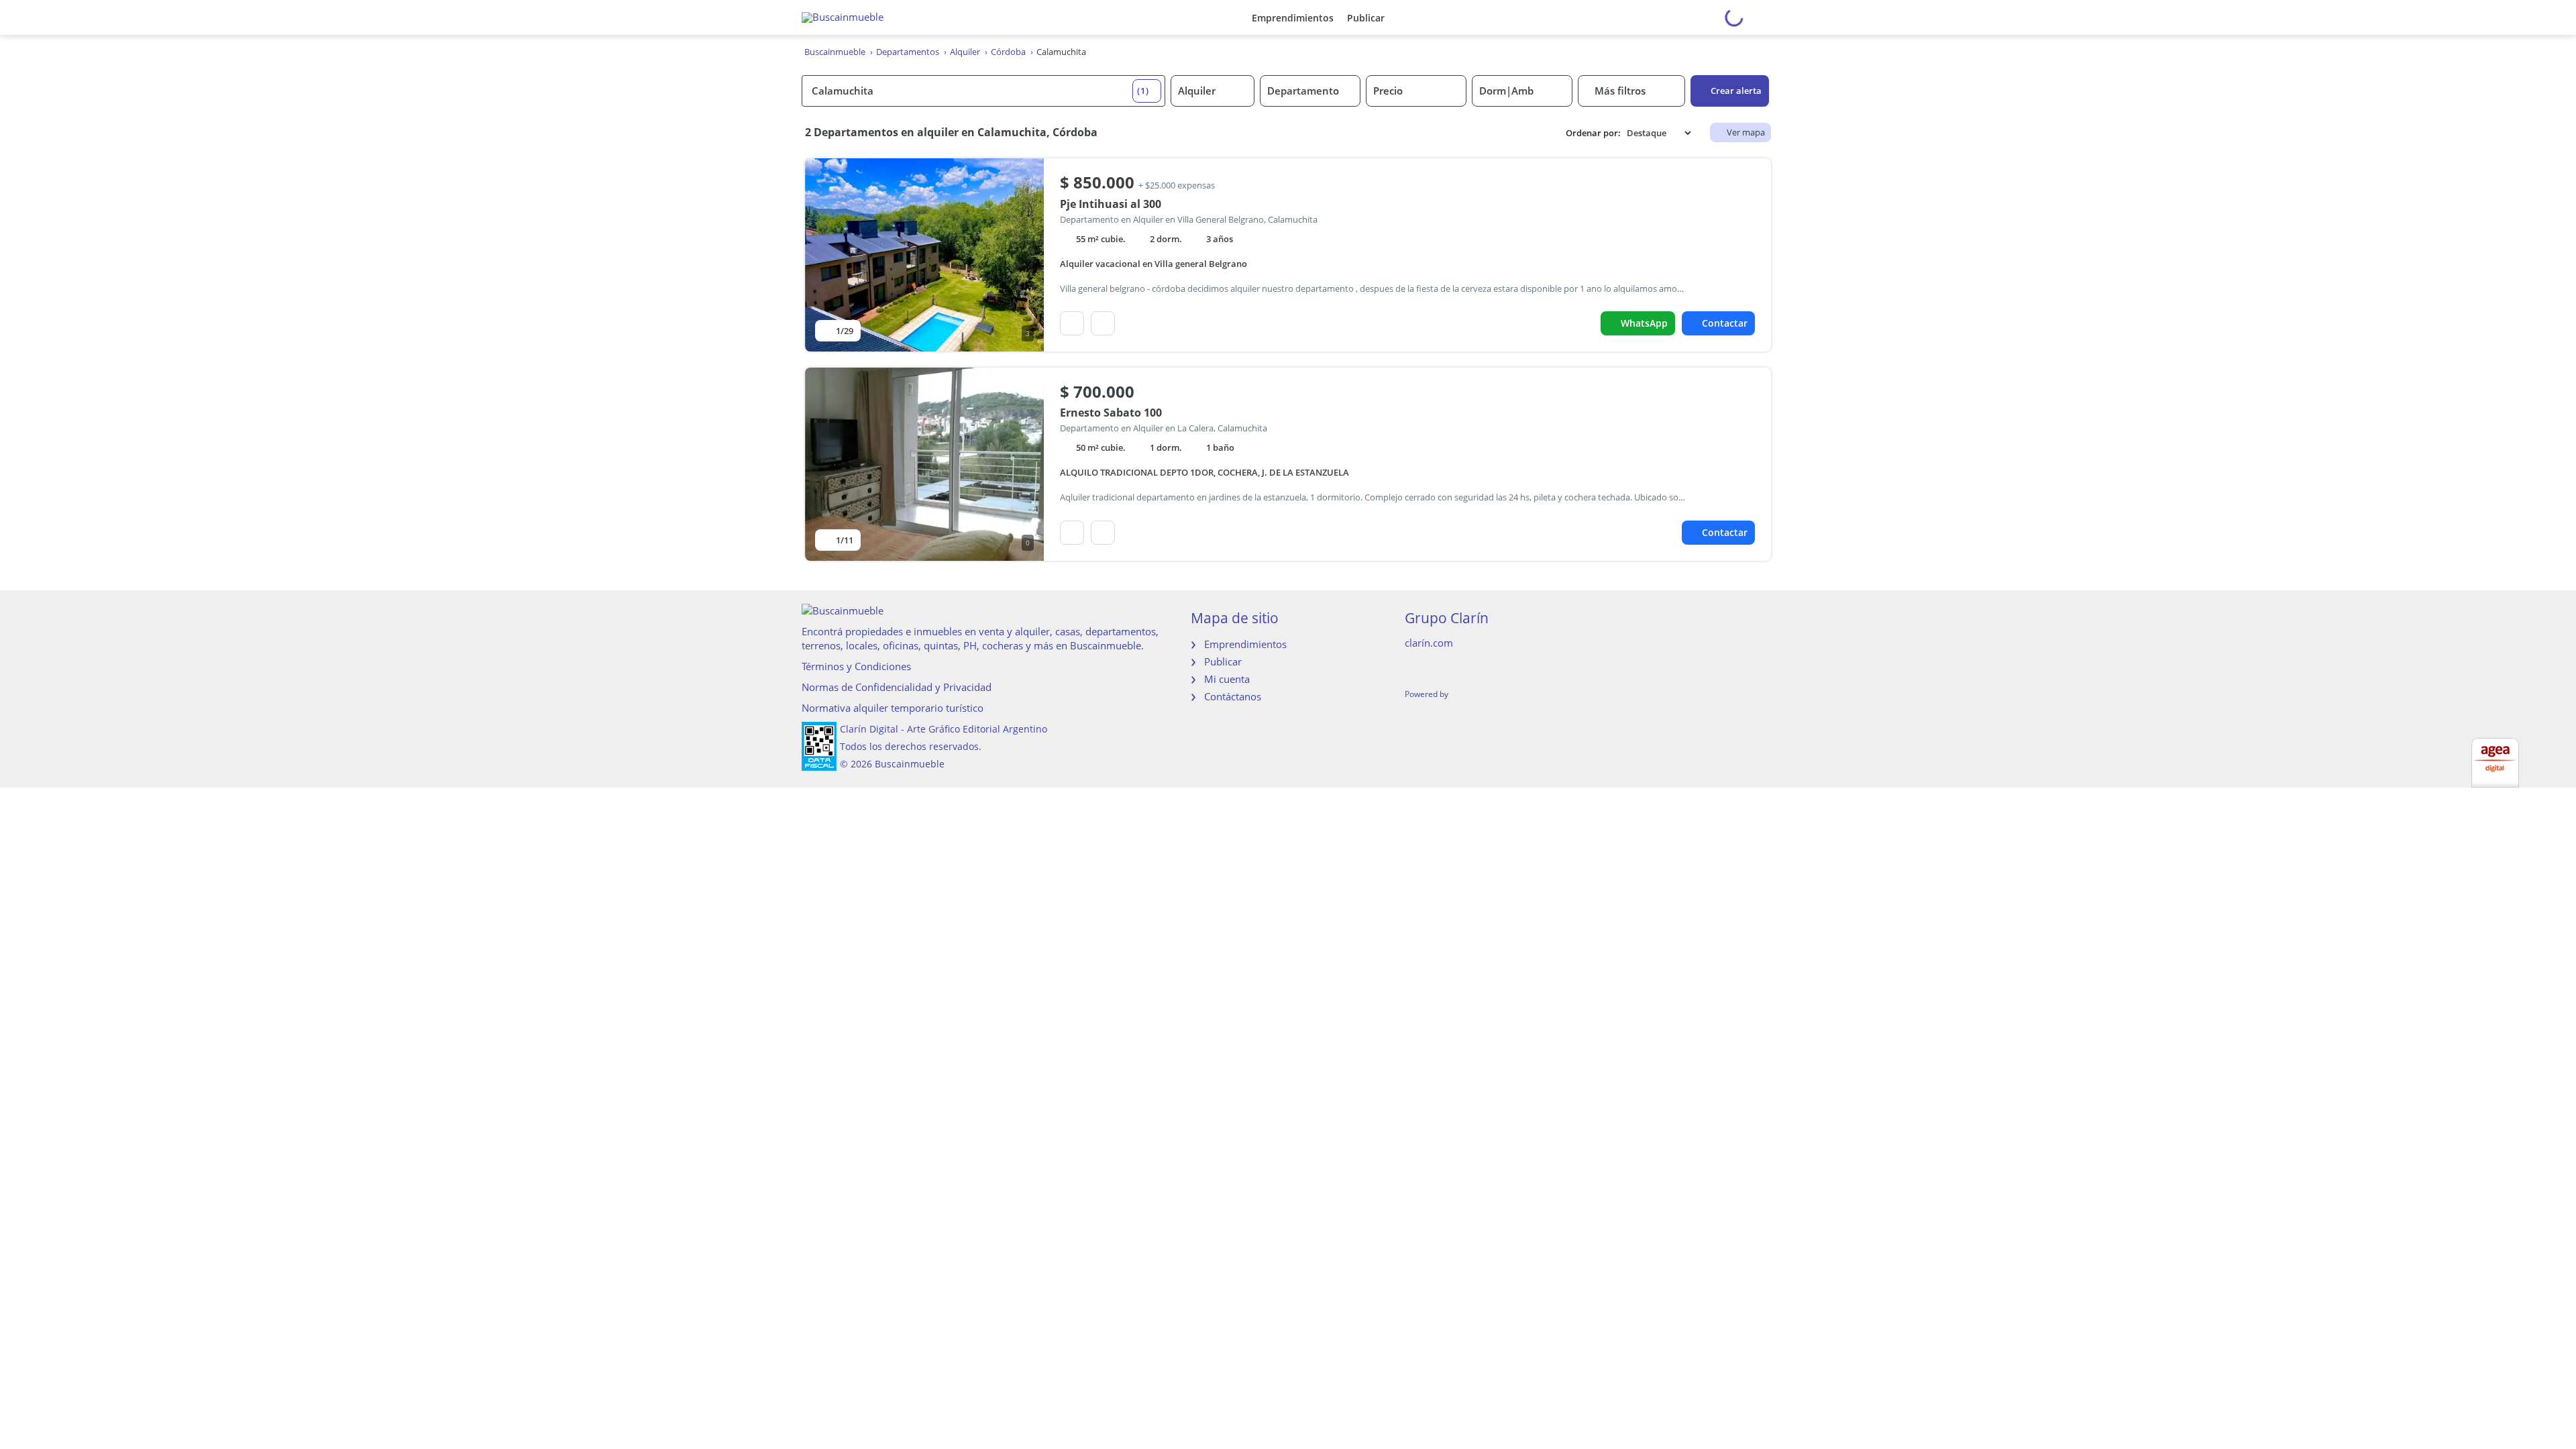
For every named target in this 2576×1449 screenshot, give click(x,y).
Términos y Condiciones (856, 666)
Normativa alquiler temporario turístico (893, 708)
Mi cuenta (1227, 679)
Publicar (1366, 18)
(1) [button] (1143, 91)
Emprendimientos (1293, 18)
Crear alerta (1736, 91)
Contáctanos (1233, 696)
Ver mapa (1746, 132)
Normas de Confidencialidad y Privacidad (897, 687)
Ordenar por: (1593, 133)
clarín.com (1429, 643)
